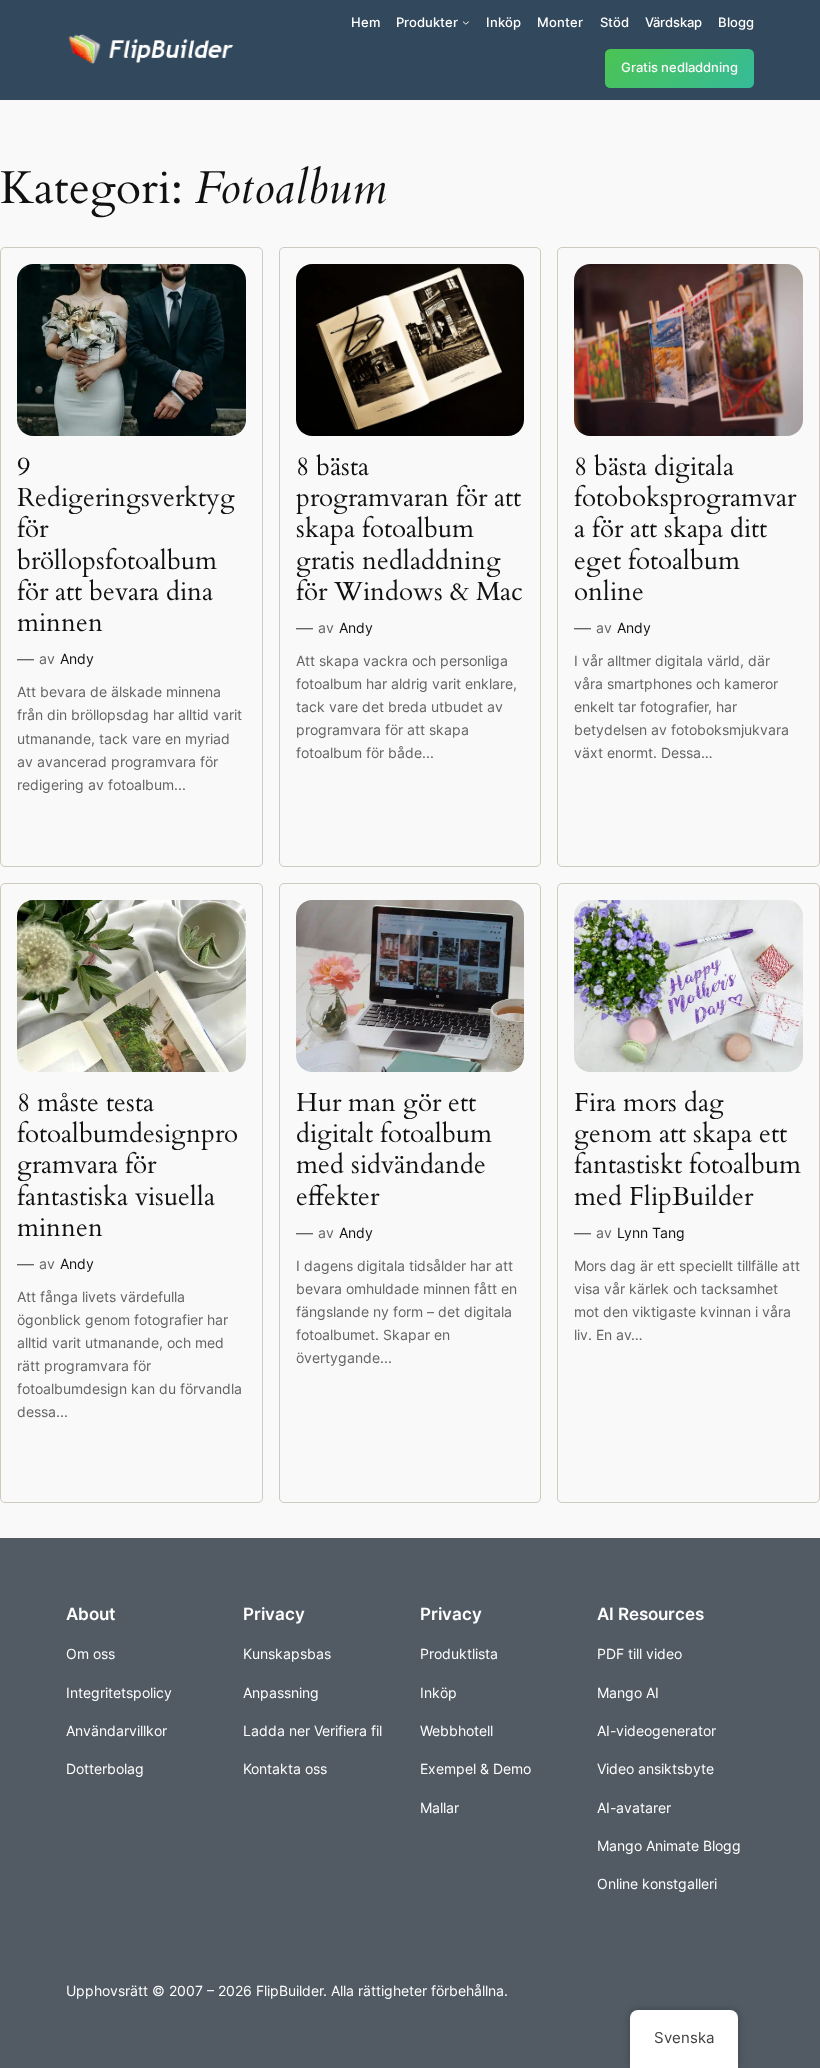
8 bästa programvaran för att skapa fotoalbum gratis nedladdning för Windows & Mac (409, 529)
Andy (77, 658)
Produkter (427, 22)
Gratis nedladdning (679, 67)
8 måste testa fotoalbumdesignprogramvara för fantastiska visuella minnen (127, 1165)
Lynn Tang (651, 1232)
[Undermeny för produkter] (466, 22)
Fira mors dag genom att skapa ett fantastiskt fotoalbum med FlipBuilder (687, 1149)
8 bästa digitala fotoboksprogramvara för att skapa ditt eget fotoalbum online (685, 529)
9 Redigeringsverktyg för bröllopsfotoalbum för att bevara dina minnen (126, 545)
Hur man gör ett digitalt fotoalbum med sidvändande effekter (394, 1149)
